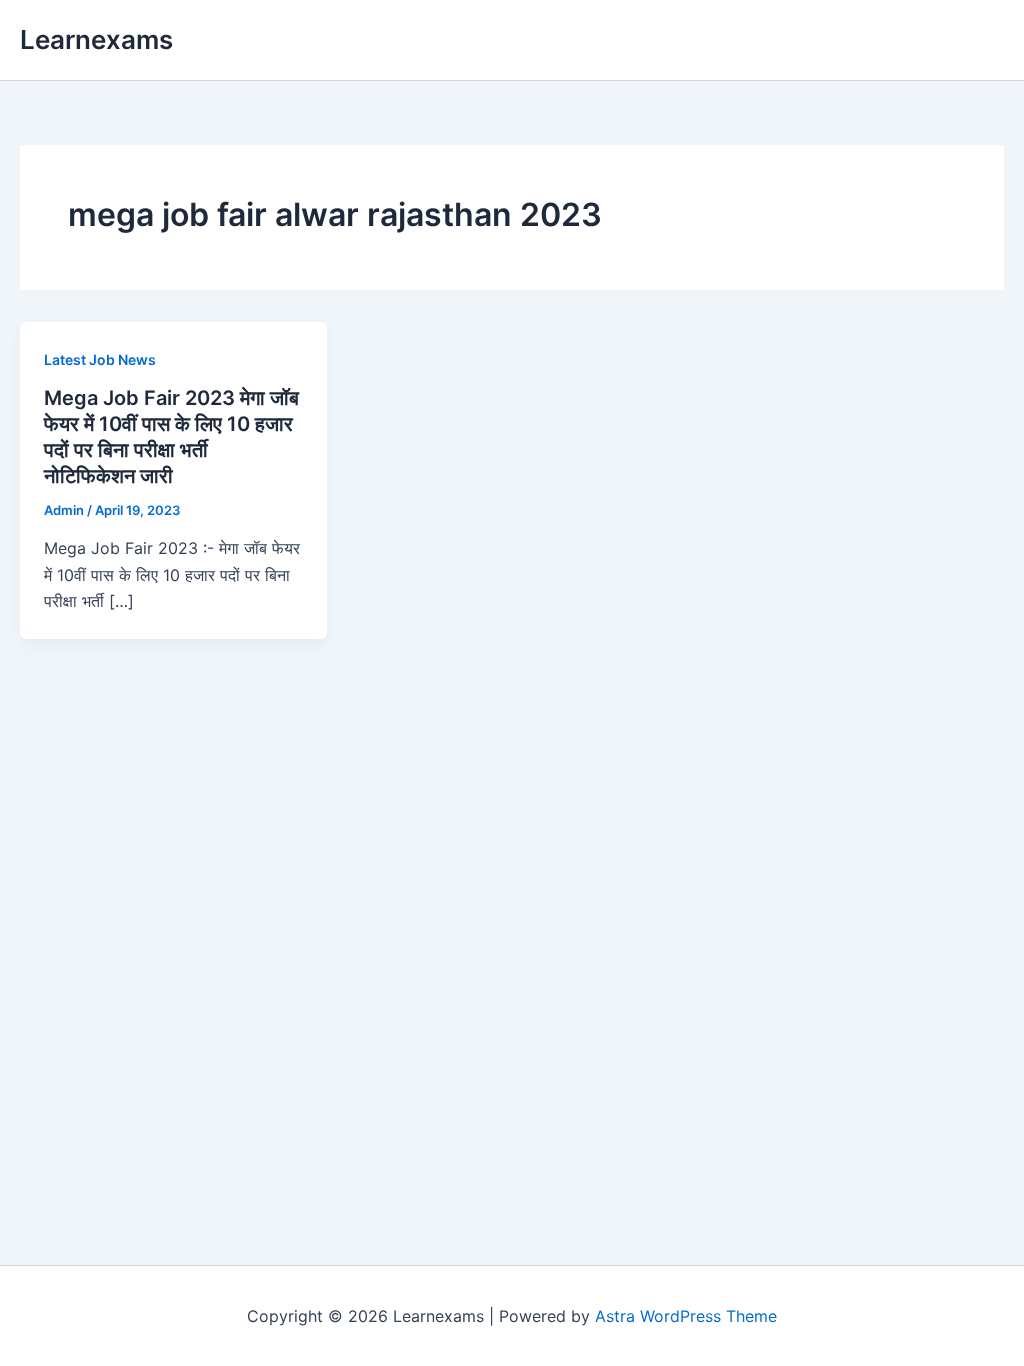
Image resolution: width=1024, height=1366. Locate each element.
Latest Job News (100, 359)
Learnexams (96, 39)
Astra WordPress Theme (686, 1316)
